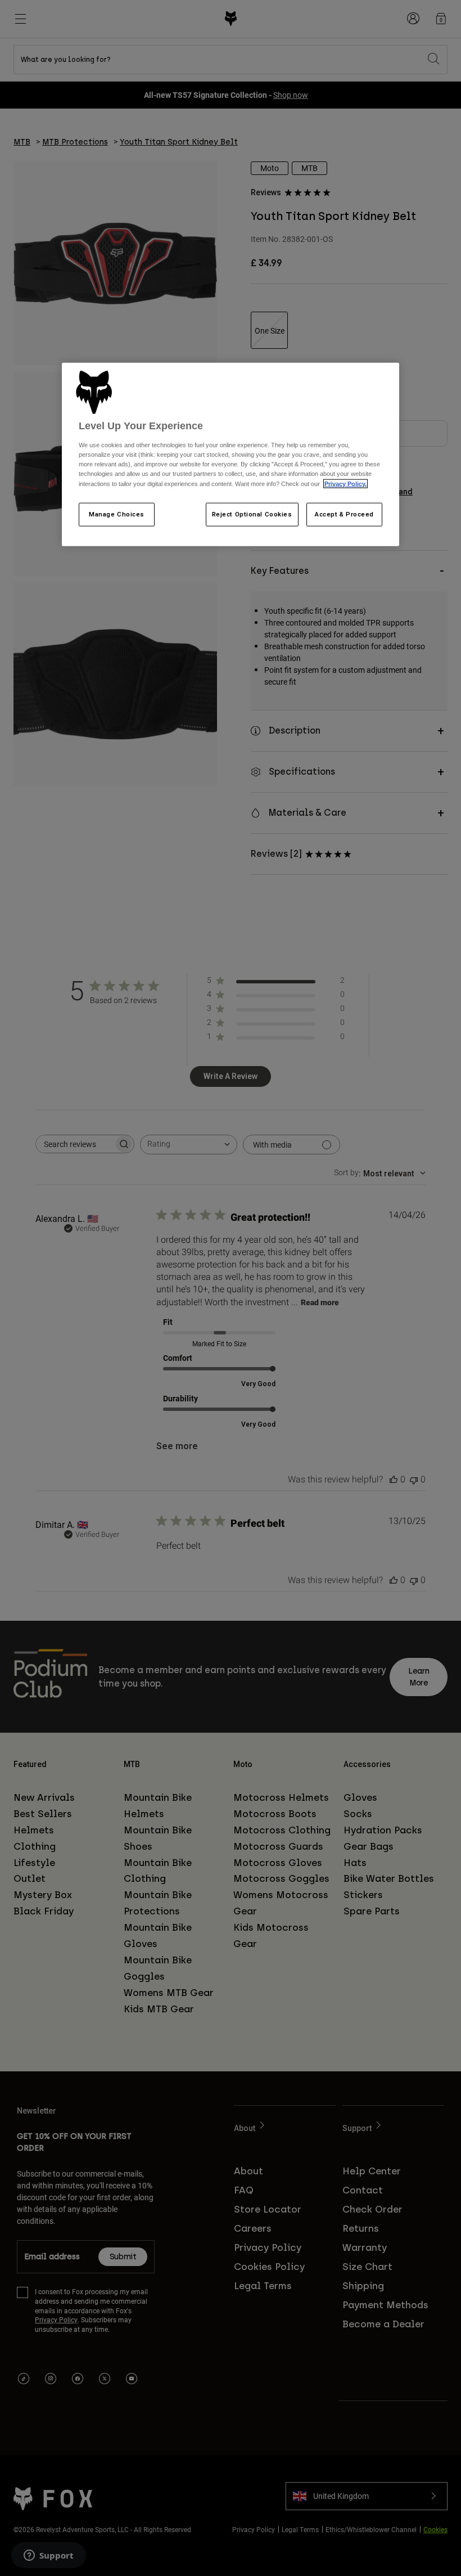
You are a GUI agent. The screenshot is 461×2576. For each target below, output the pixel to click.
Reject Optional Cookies (252, 514)
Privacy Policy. (345, 483)
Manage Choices (117, 514)
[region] (231, 455)
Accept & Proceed (344, 514)
